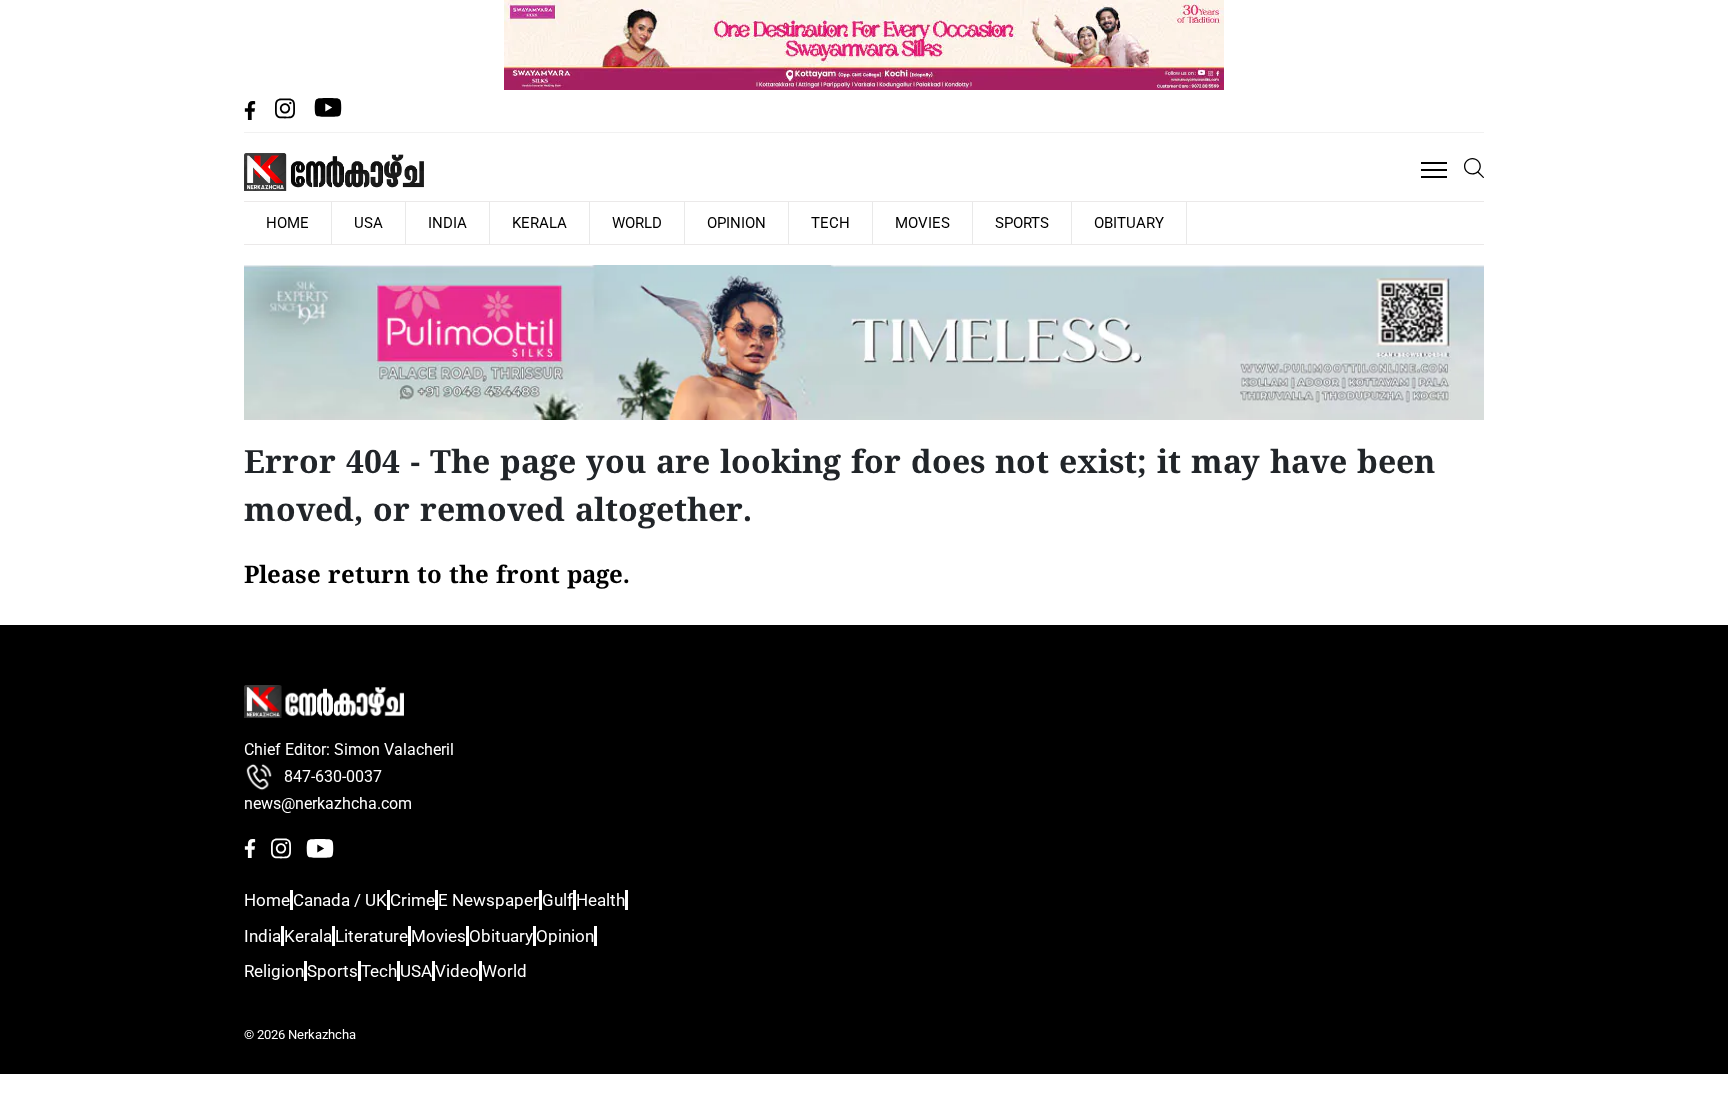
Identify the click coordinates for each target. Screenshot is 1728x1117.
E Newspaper (526, 899)
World (561, 222)
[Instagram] (287, 114)
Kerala (480, 222)
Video (515, 970)
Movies (795, 222)
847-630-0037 (333, 775)
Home (265, 899)
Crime (438, 899)
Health (667, 899)
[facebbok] (252, 114)
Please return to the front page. (437, 575)
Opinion (644, 222)
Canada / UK (352, 899)
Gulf (608, 899)
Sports (877, 222)
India (405, 222)
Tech (721, 222)
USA (343, 222)
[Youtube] (328, 114)
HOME (279, 222)
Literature (399, 934)
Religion (272, 970)
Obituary (967, 222)
